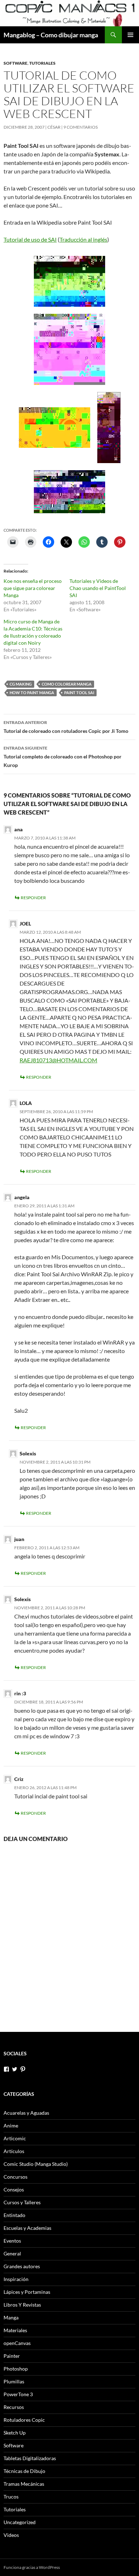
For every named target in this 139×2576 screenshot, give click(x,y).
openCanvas (17, 2343)
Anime (11, 2126)
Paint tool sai (79, 693)
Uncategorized (20, 2522)
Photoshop (16, 2369)
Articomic (15, 2138)
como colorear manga (67, 684)
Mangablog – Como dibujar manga (51, 35)
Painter (12, 2356)
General (12, 2253)
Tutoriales (42, 63)
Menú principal (130, 35)
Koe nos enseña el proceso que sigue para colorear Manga (33, 588)
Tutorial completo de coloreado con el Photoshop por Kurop (63, 757)
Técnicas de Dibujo (24, 2471)
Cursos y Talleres (22, 2202)
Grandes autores (22, 2266)
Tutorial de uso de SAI (30, 239)
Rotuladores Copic (24, 2420)
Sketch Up (15, 2433)
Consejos (14, 2189)
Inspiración (16, 2279)
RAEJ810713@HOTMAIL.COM (58, 1060)
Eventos (12, 2241)
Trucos (11, 2497)
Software (16, 63)
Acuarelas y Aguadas (26, 2113)
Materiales (15, 2330)
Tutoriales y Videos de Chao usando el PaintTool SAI (98, 588)
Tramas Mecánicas (24, 2484)
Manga (11, 2317)
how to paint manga (32, 693)
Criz (19, 1779)
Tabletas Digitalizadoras (30, 2458)
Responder (33, 898)
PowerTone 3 (18, 2394)
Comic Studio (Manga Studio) (36, 2164)
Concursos (16, 2177)
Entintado (14, 2215)
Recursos (14, 2407)
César (54, 127)
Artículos (14, 2151)
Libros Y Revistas (22, 2305)
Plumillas (14, 2381)
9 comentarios (81, 127)
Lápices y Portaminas (27, 2292)
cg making (21, 684)
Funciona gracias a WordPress (32, 2567)
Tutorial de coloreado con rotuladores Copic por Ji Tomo (66, 727)
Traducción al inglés (83, 239)
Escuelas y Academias (27, 2228)
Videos (11, 2535)
